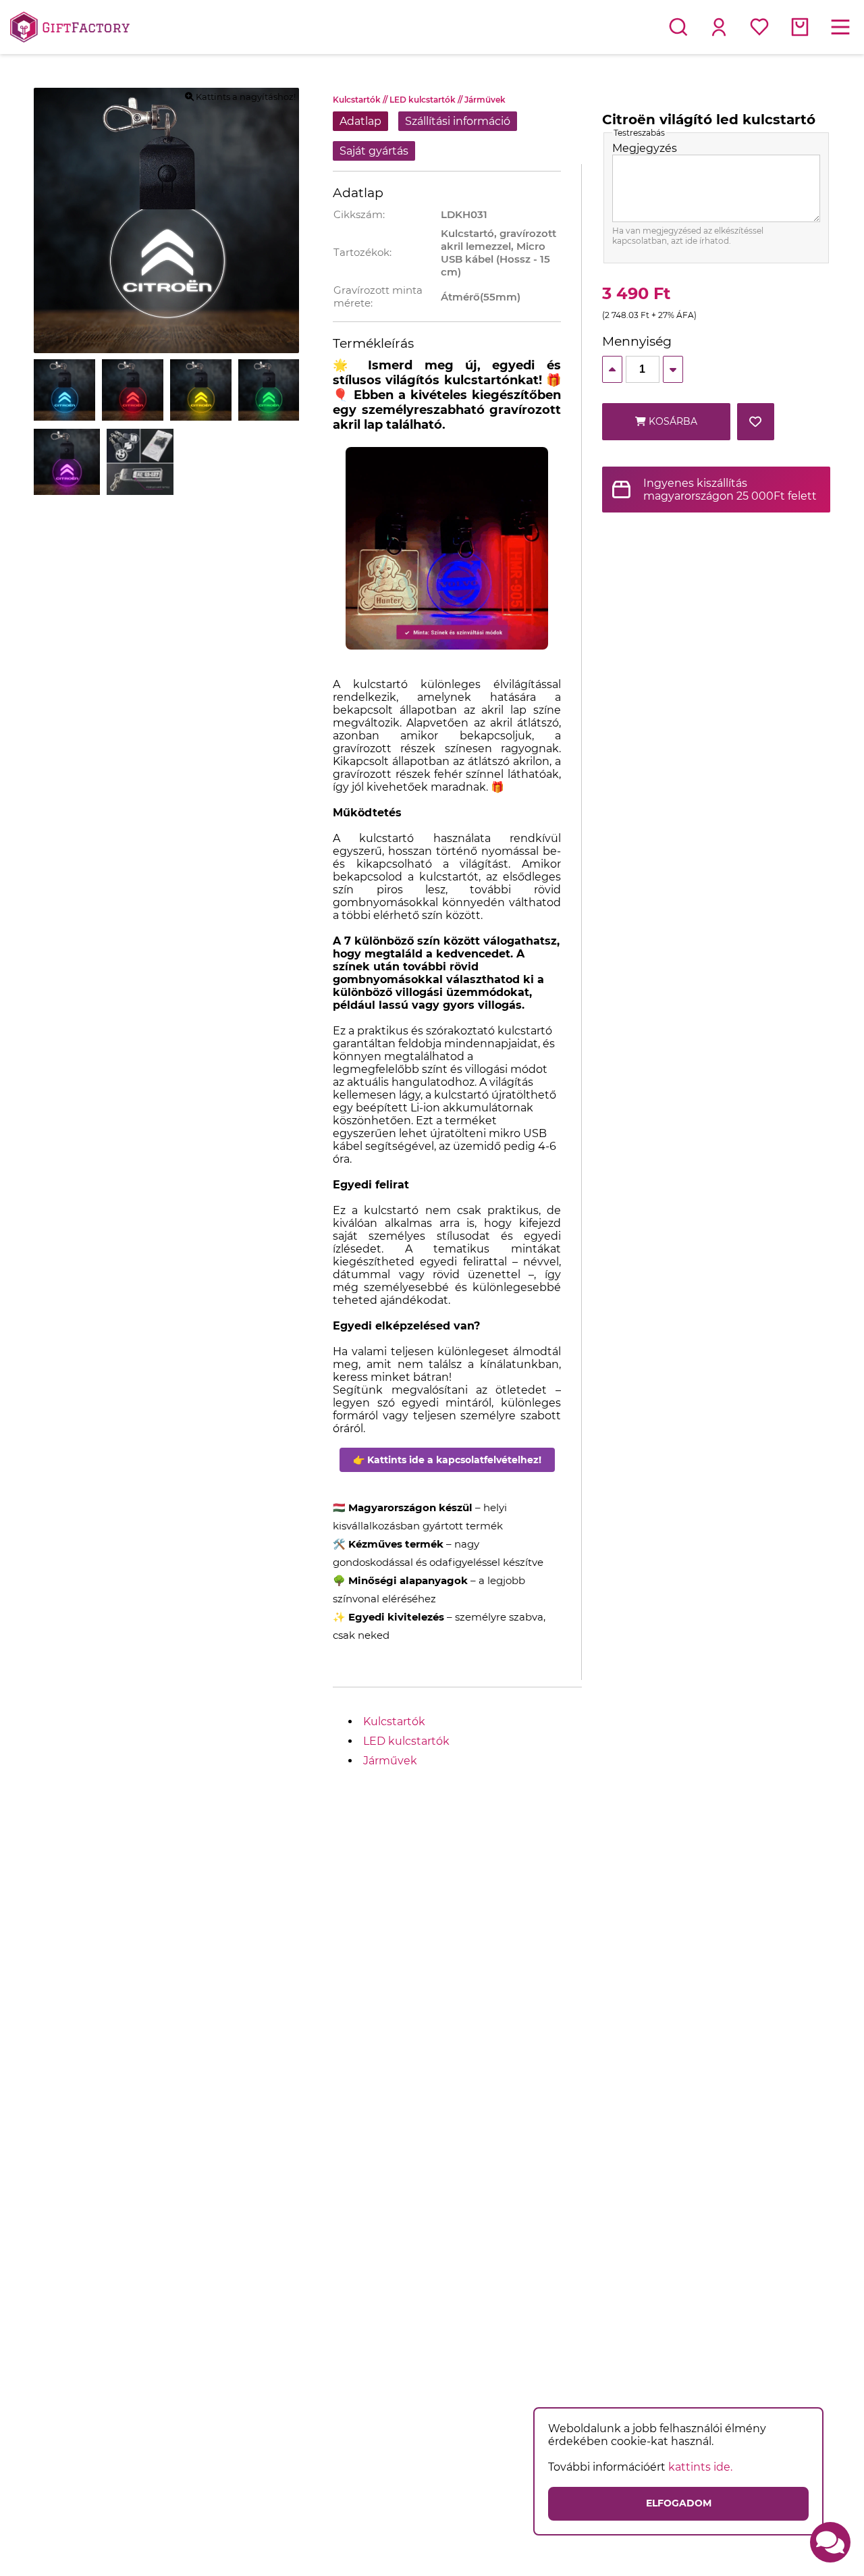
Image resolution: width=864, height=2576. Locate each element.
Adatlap (360, 121)
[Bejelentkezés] (719, 27)
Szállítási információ (458, 121)
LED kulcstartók (427, 100)
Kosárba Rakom (672, 428)
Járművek (485, 100)
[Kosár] (800, 27)
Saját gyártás (374, 151)
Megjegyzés (645, 148)
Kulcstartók (361, 100)
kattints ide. (700, 2467)
